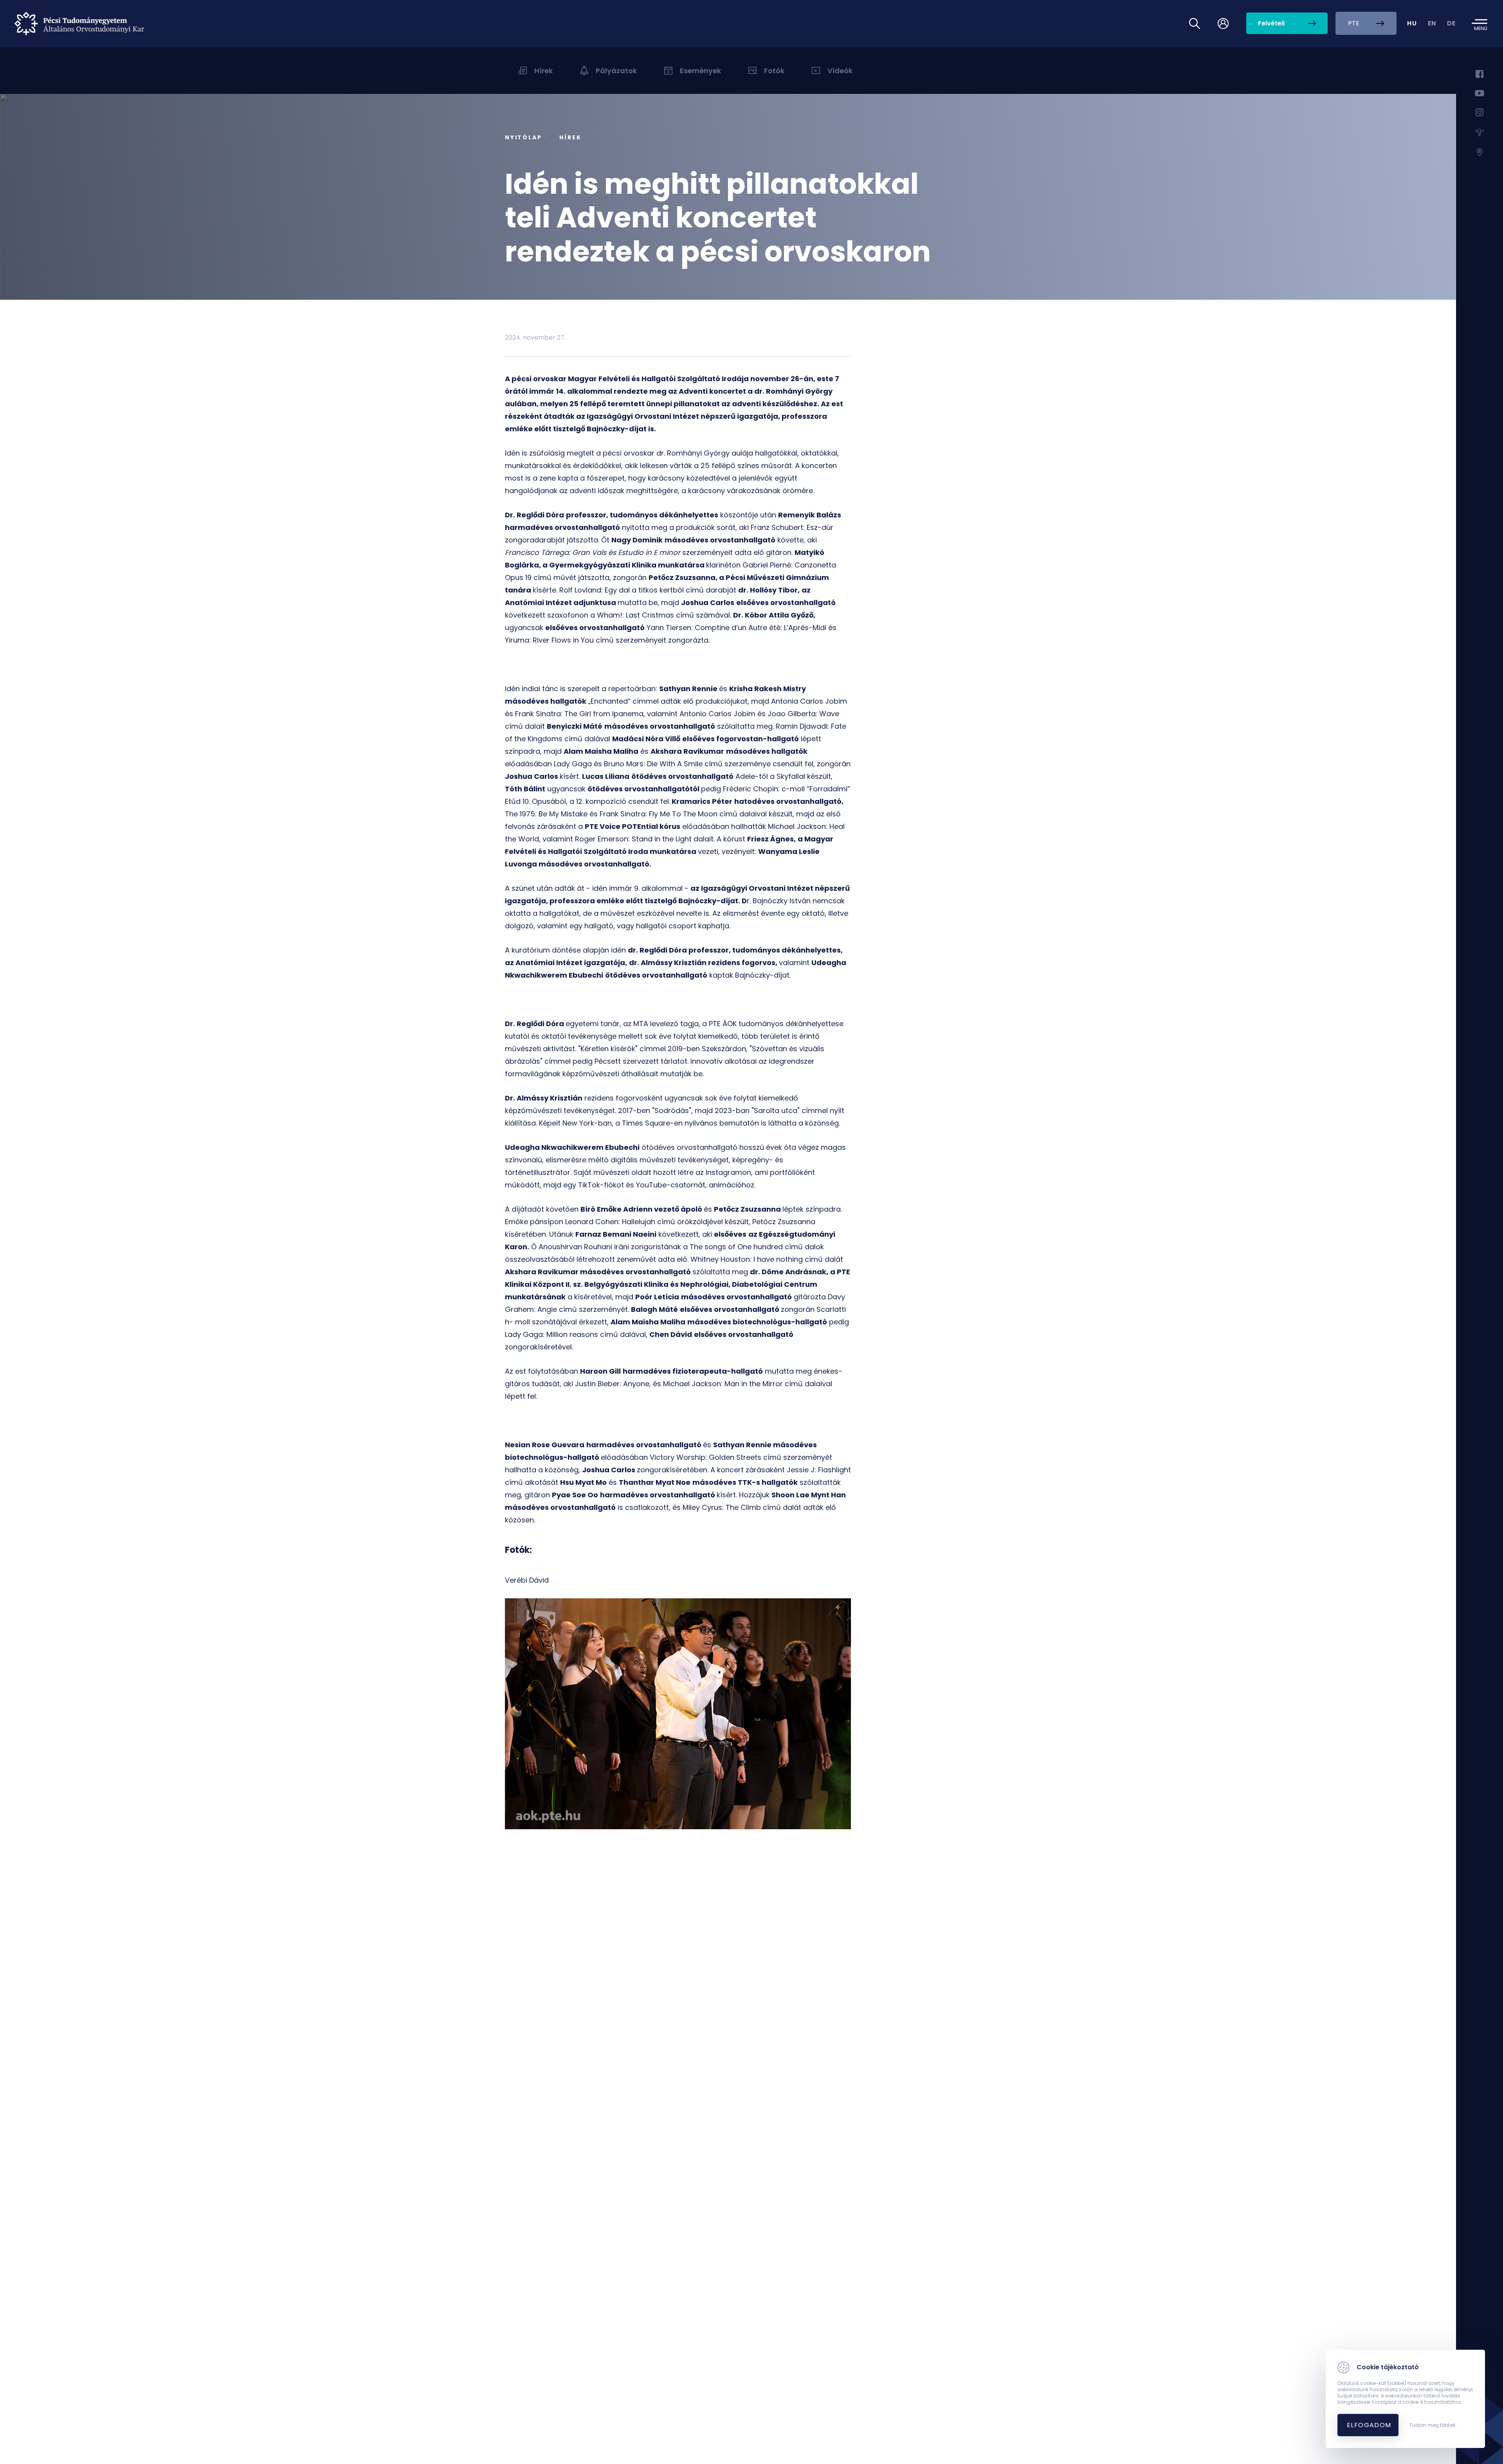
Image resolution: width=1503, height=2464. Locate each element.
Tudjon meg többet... (1434, 2425)
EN (1432, 23)
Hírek (570, 137)
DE (1452, 23)
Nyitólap (523, 137)
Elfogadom (1369, 2425)
